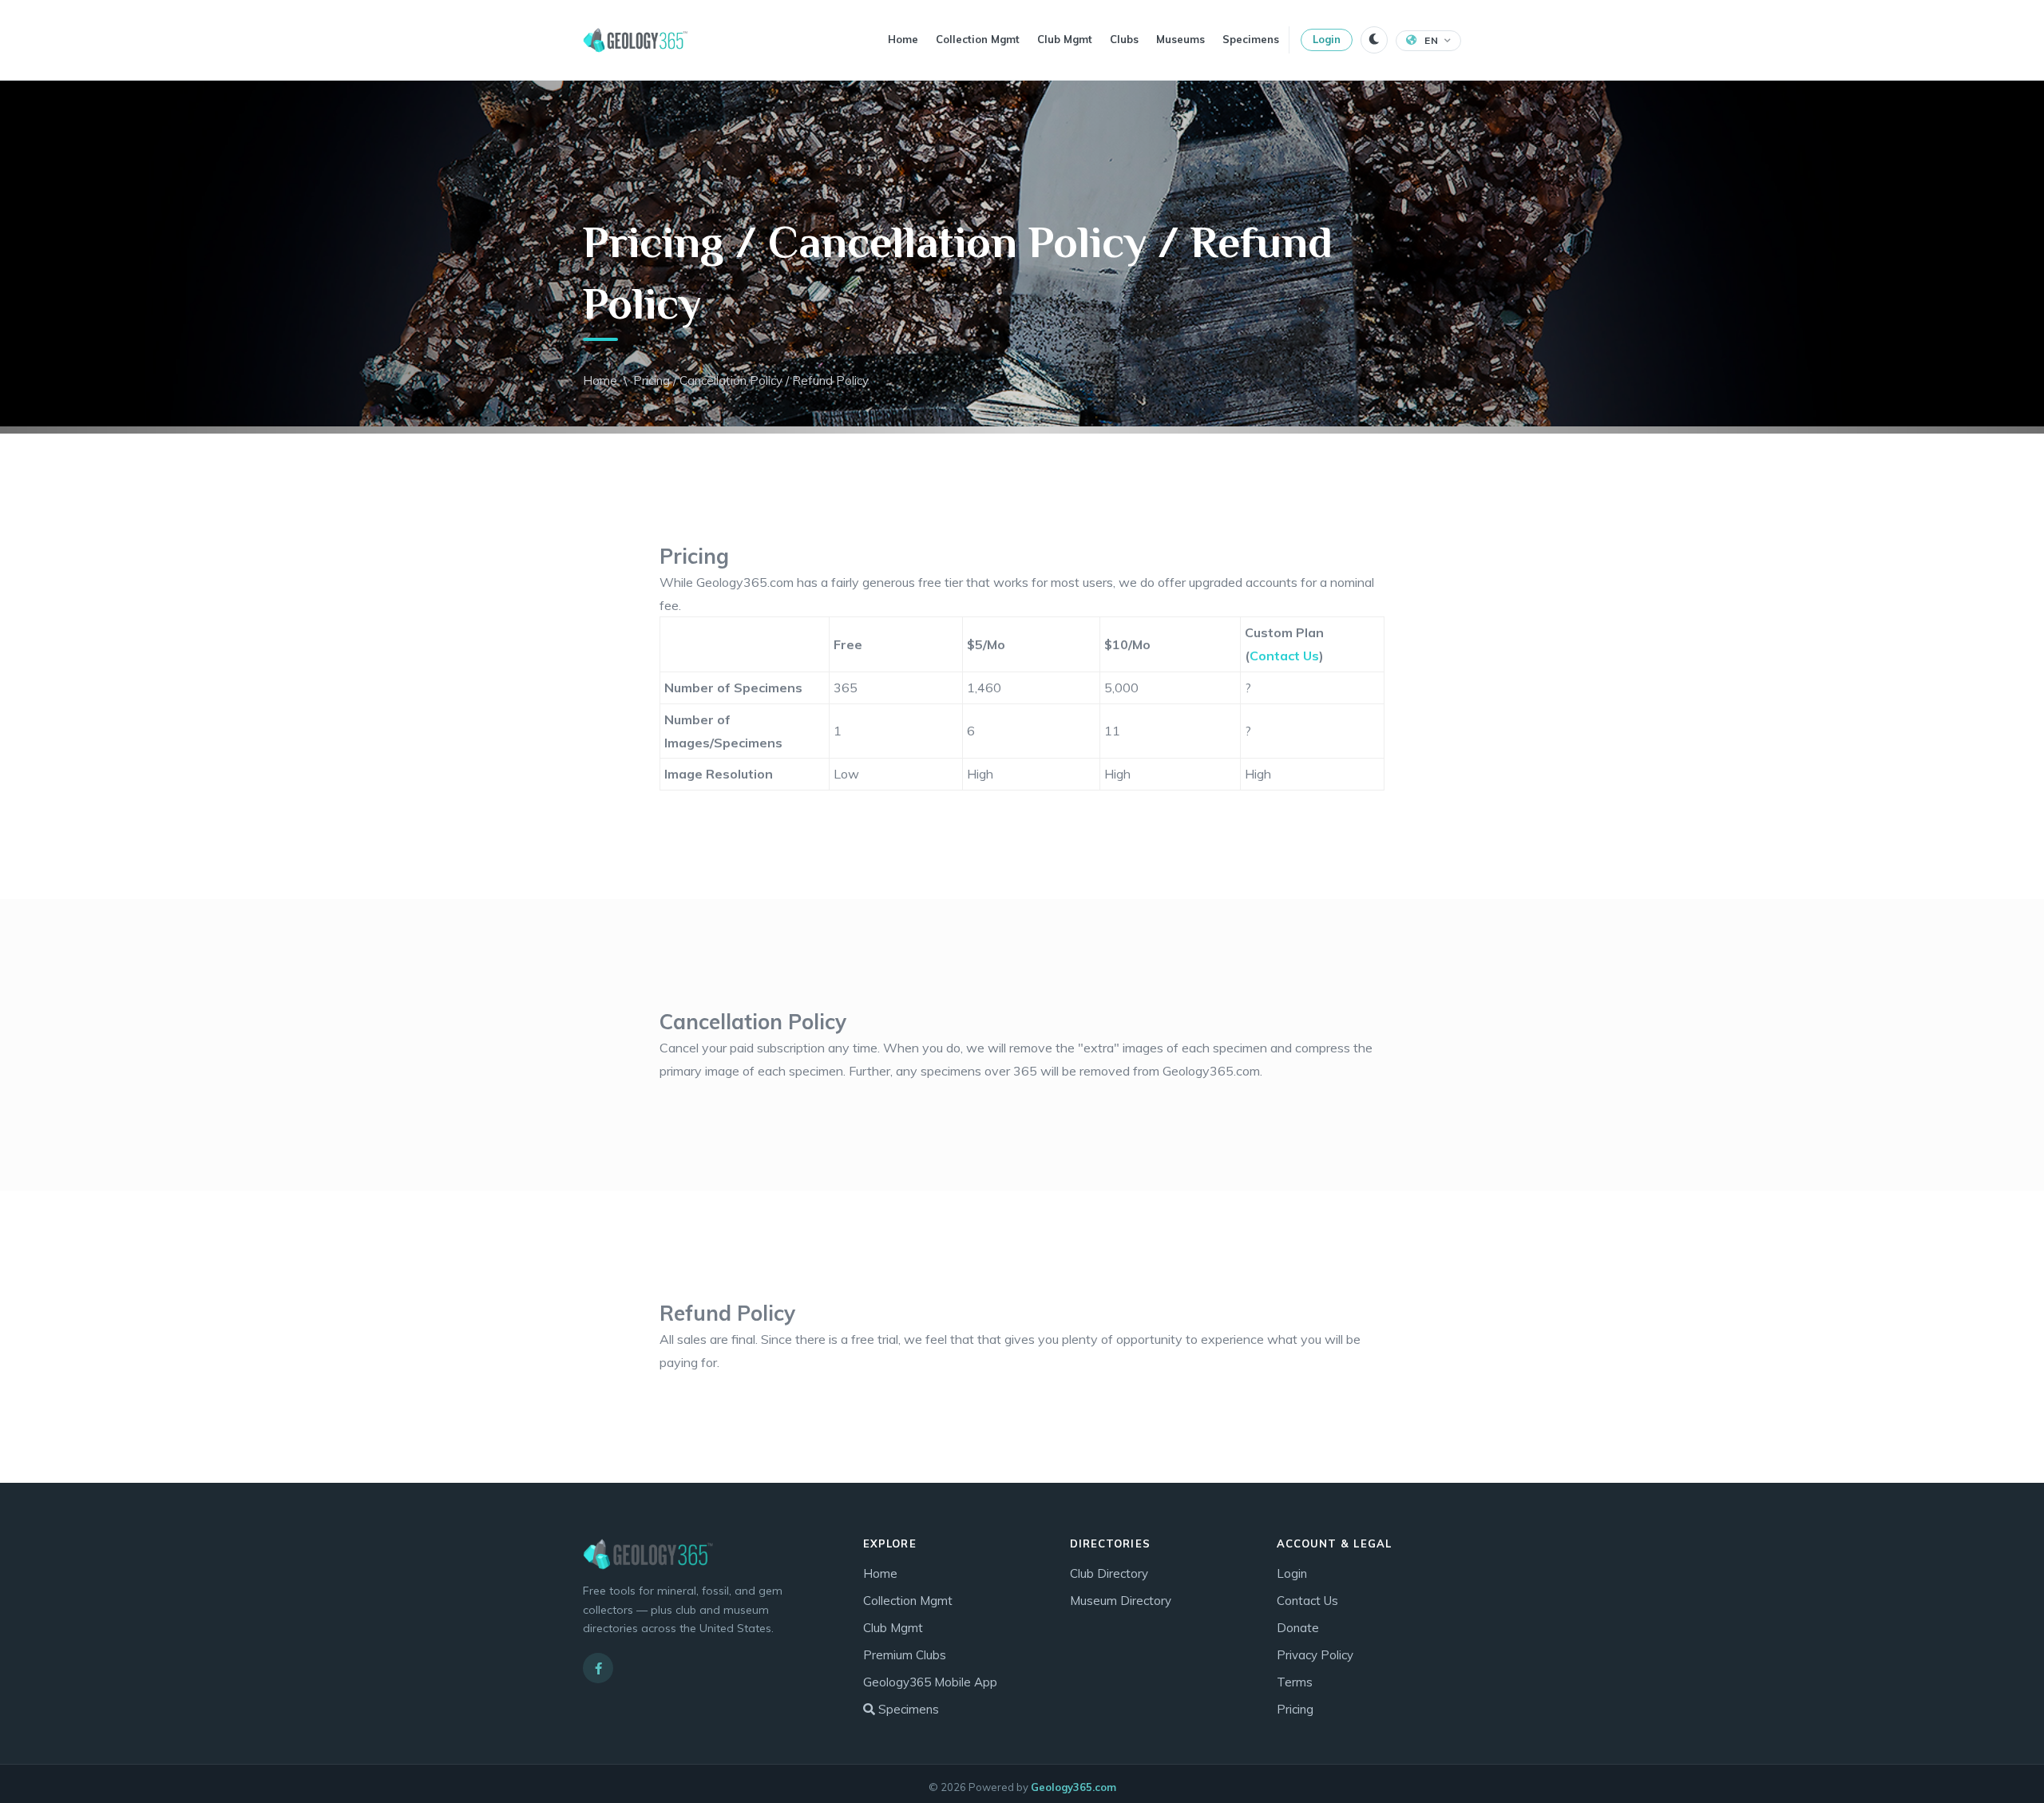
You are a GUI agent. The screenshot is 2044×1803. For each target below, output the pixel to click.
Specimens (1251, 39)
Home (903, 39)
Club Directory (1109, 1573)
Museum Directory (1121, 1601)
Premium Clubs (905, 1655)
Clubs (1124, 39)
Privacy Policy (1315, 1655)
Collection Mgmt (978, 39)
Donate (1298, 1628)
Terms (1295, 1682)
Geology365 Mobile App (930, 1682)
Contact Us (1284, 656)
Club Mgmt (1065, 39)
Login (1327, 39)
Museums (1180, 39)
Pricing (1295, 1709)
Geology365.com (1073, 1787)
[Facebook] (598, 1668)
